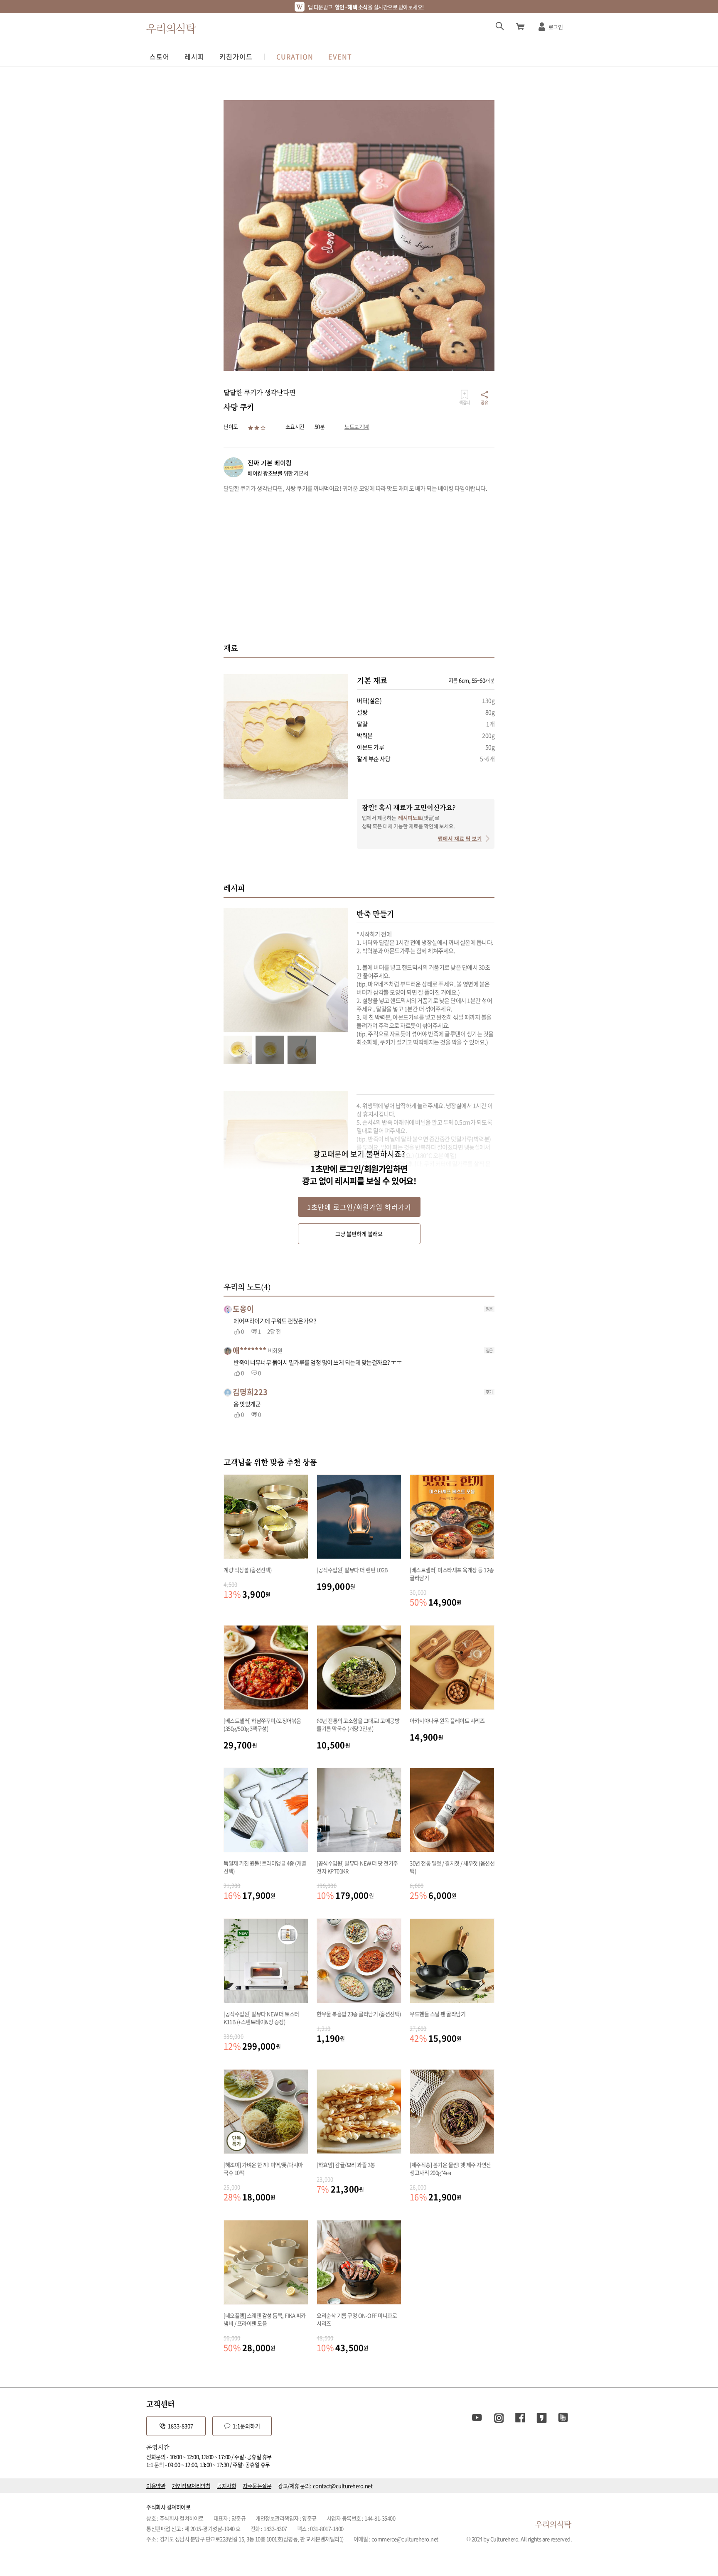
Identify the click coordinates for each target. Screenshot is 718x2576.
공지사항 (226, 2486)
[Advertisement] (359, 567)
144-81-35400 (380, 2518)
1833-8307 (181, 2426)
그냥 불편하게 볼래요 (359, 1234)
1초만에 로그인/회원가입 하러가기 (359, 1207)
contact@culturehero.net (343, 2486)
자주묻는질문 (257, 2486)
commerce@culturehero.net (405, 2539)
